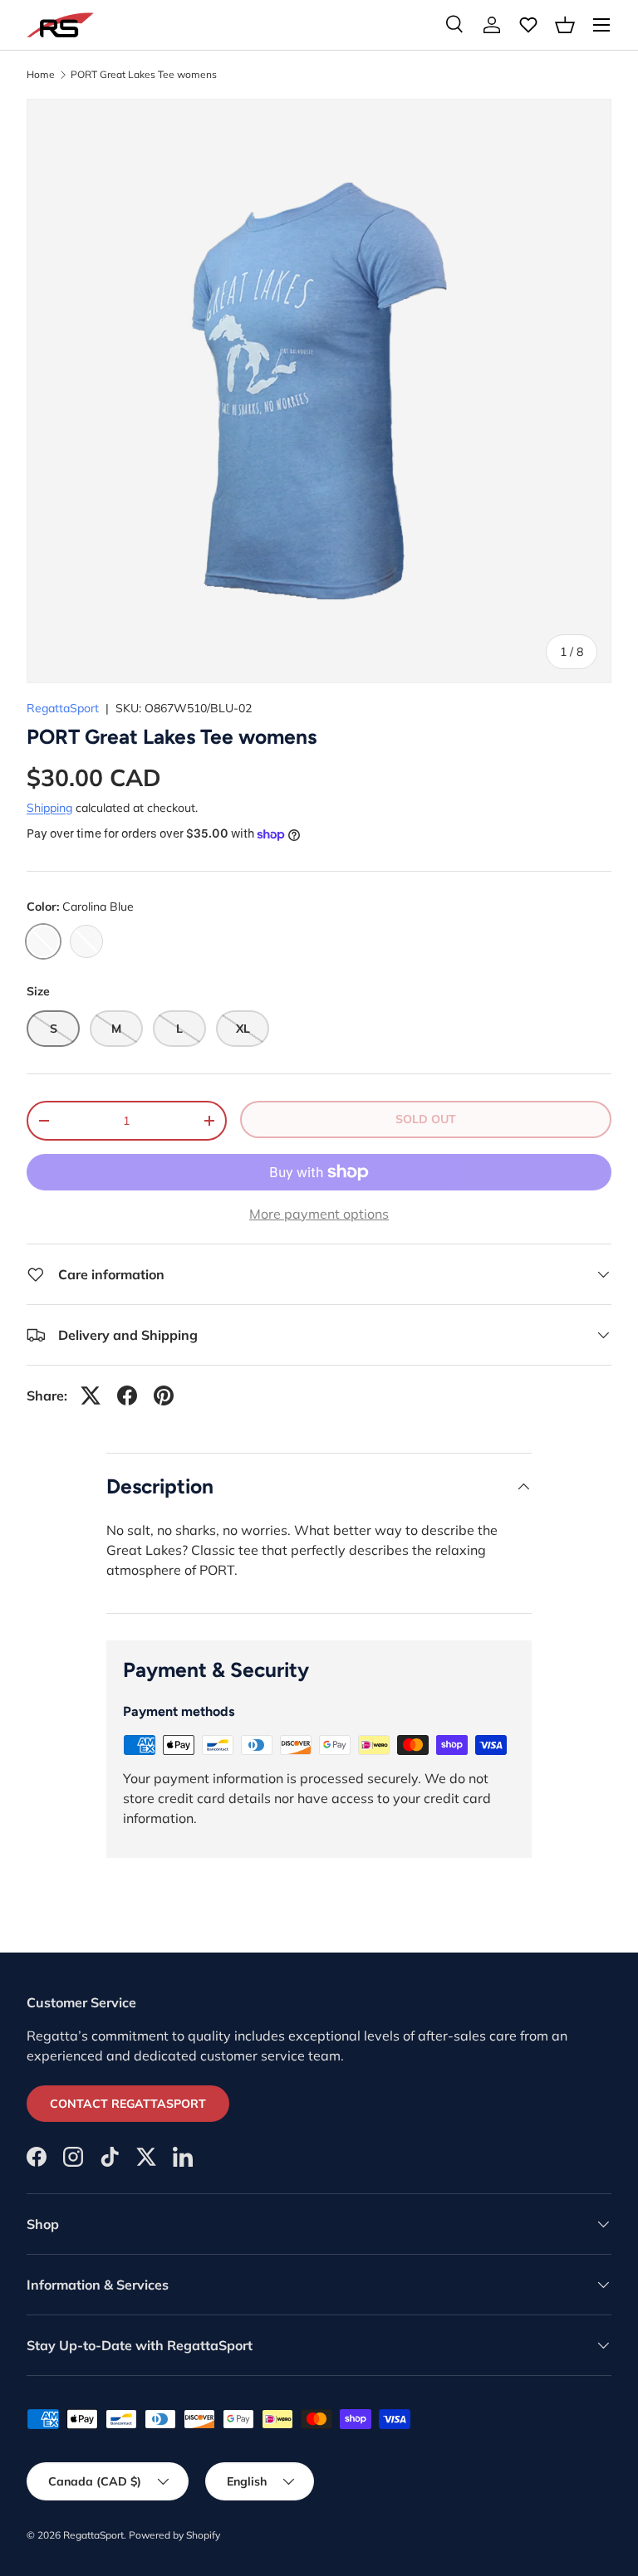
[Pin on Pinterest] (164, 1396)
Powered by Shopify (174, 2535)
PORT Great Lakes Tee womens (144, 75)
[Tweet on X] (91, 1396)
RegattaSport (63, 708)
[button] (565, 25)
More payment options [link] (319, 1214)
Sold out (426, 1119)
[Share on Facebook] (127, 1396)
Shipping (49, 808)
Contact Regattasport (128, 2104)
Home (41, 75)
